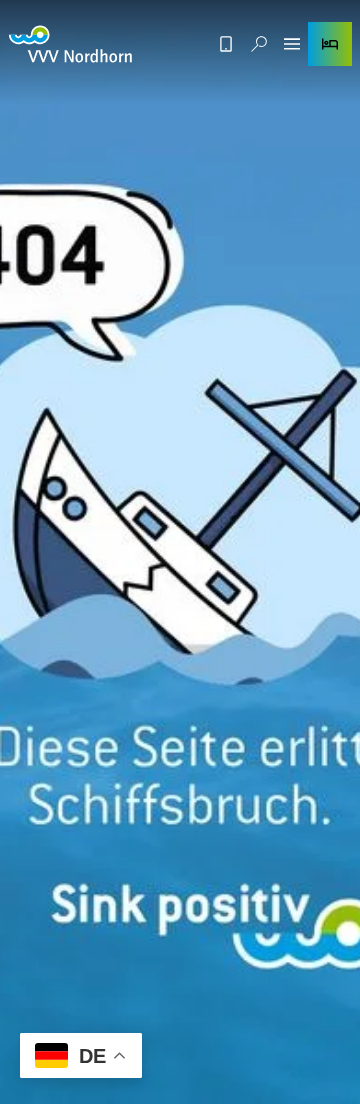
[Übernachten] (330, 44)
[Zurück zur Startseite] (70, 44)
